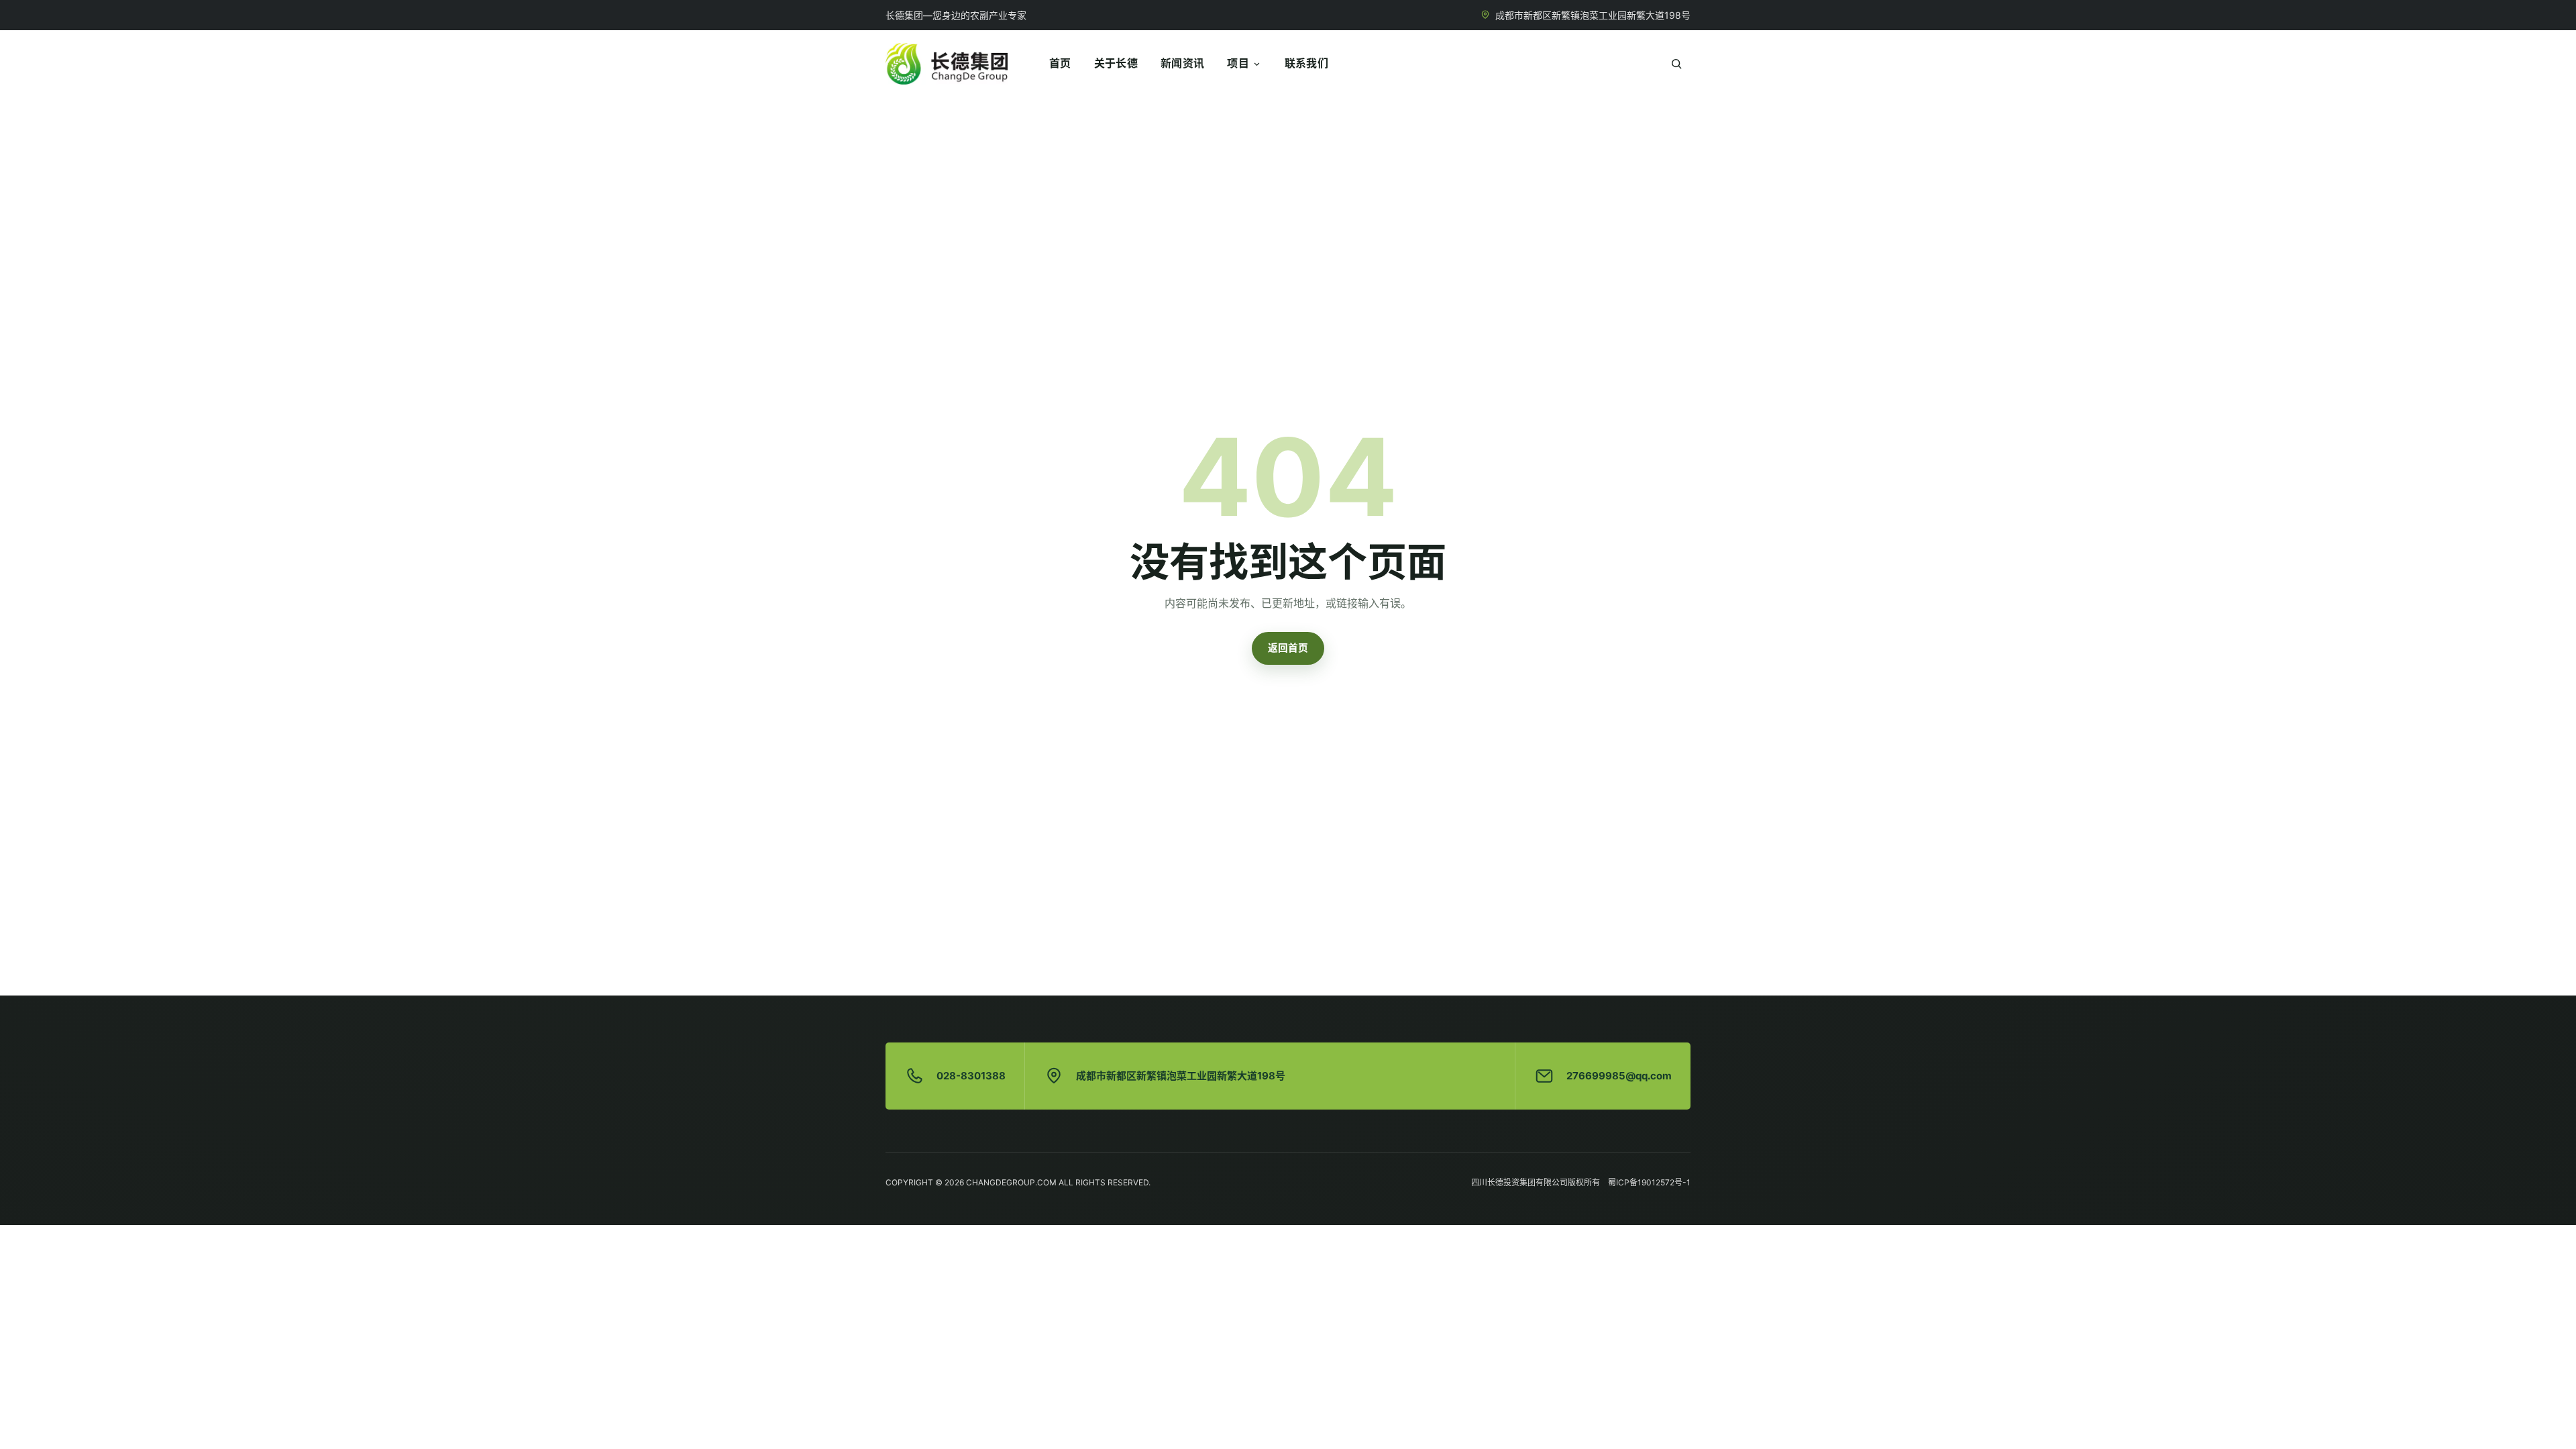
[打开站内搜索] (1676, 64)
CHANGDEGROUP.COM (1011, 1182)
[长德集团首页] (947, 64)
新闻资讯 (1182, 63)
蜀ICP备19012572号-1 (1649, 1182)
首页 (1060, 63)
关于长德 (1116, 63)
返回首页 (1288, 648)
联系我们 (1306, 63)
